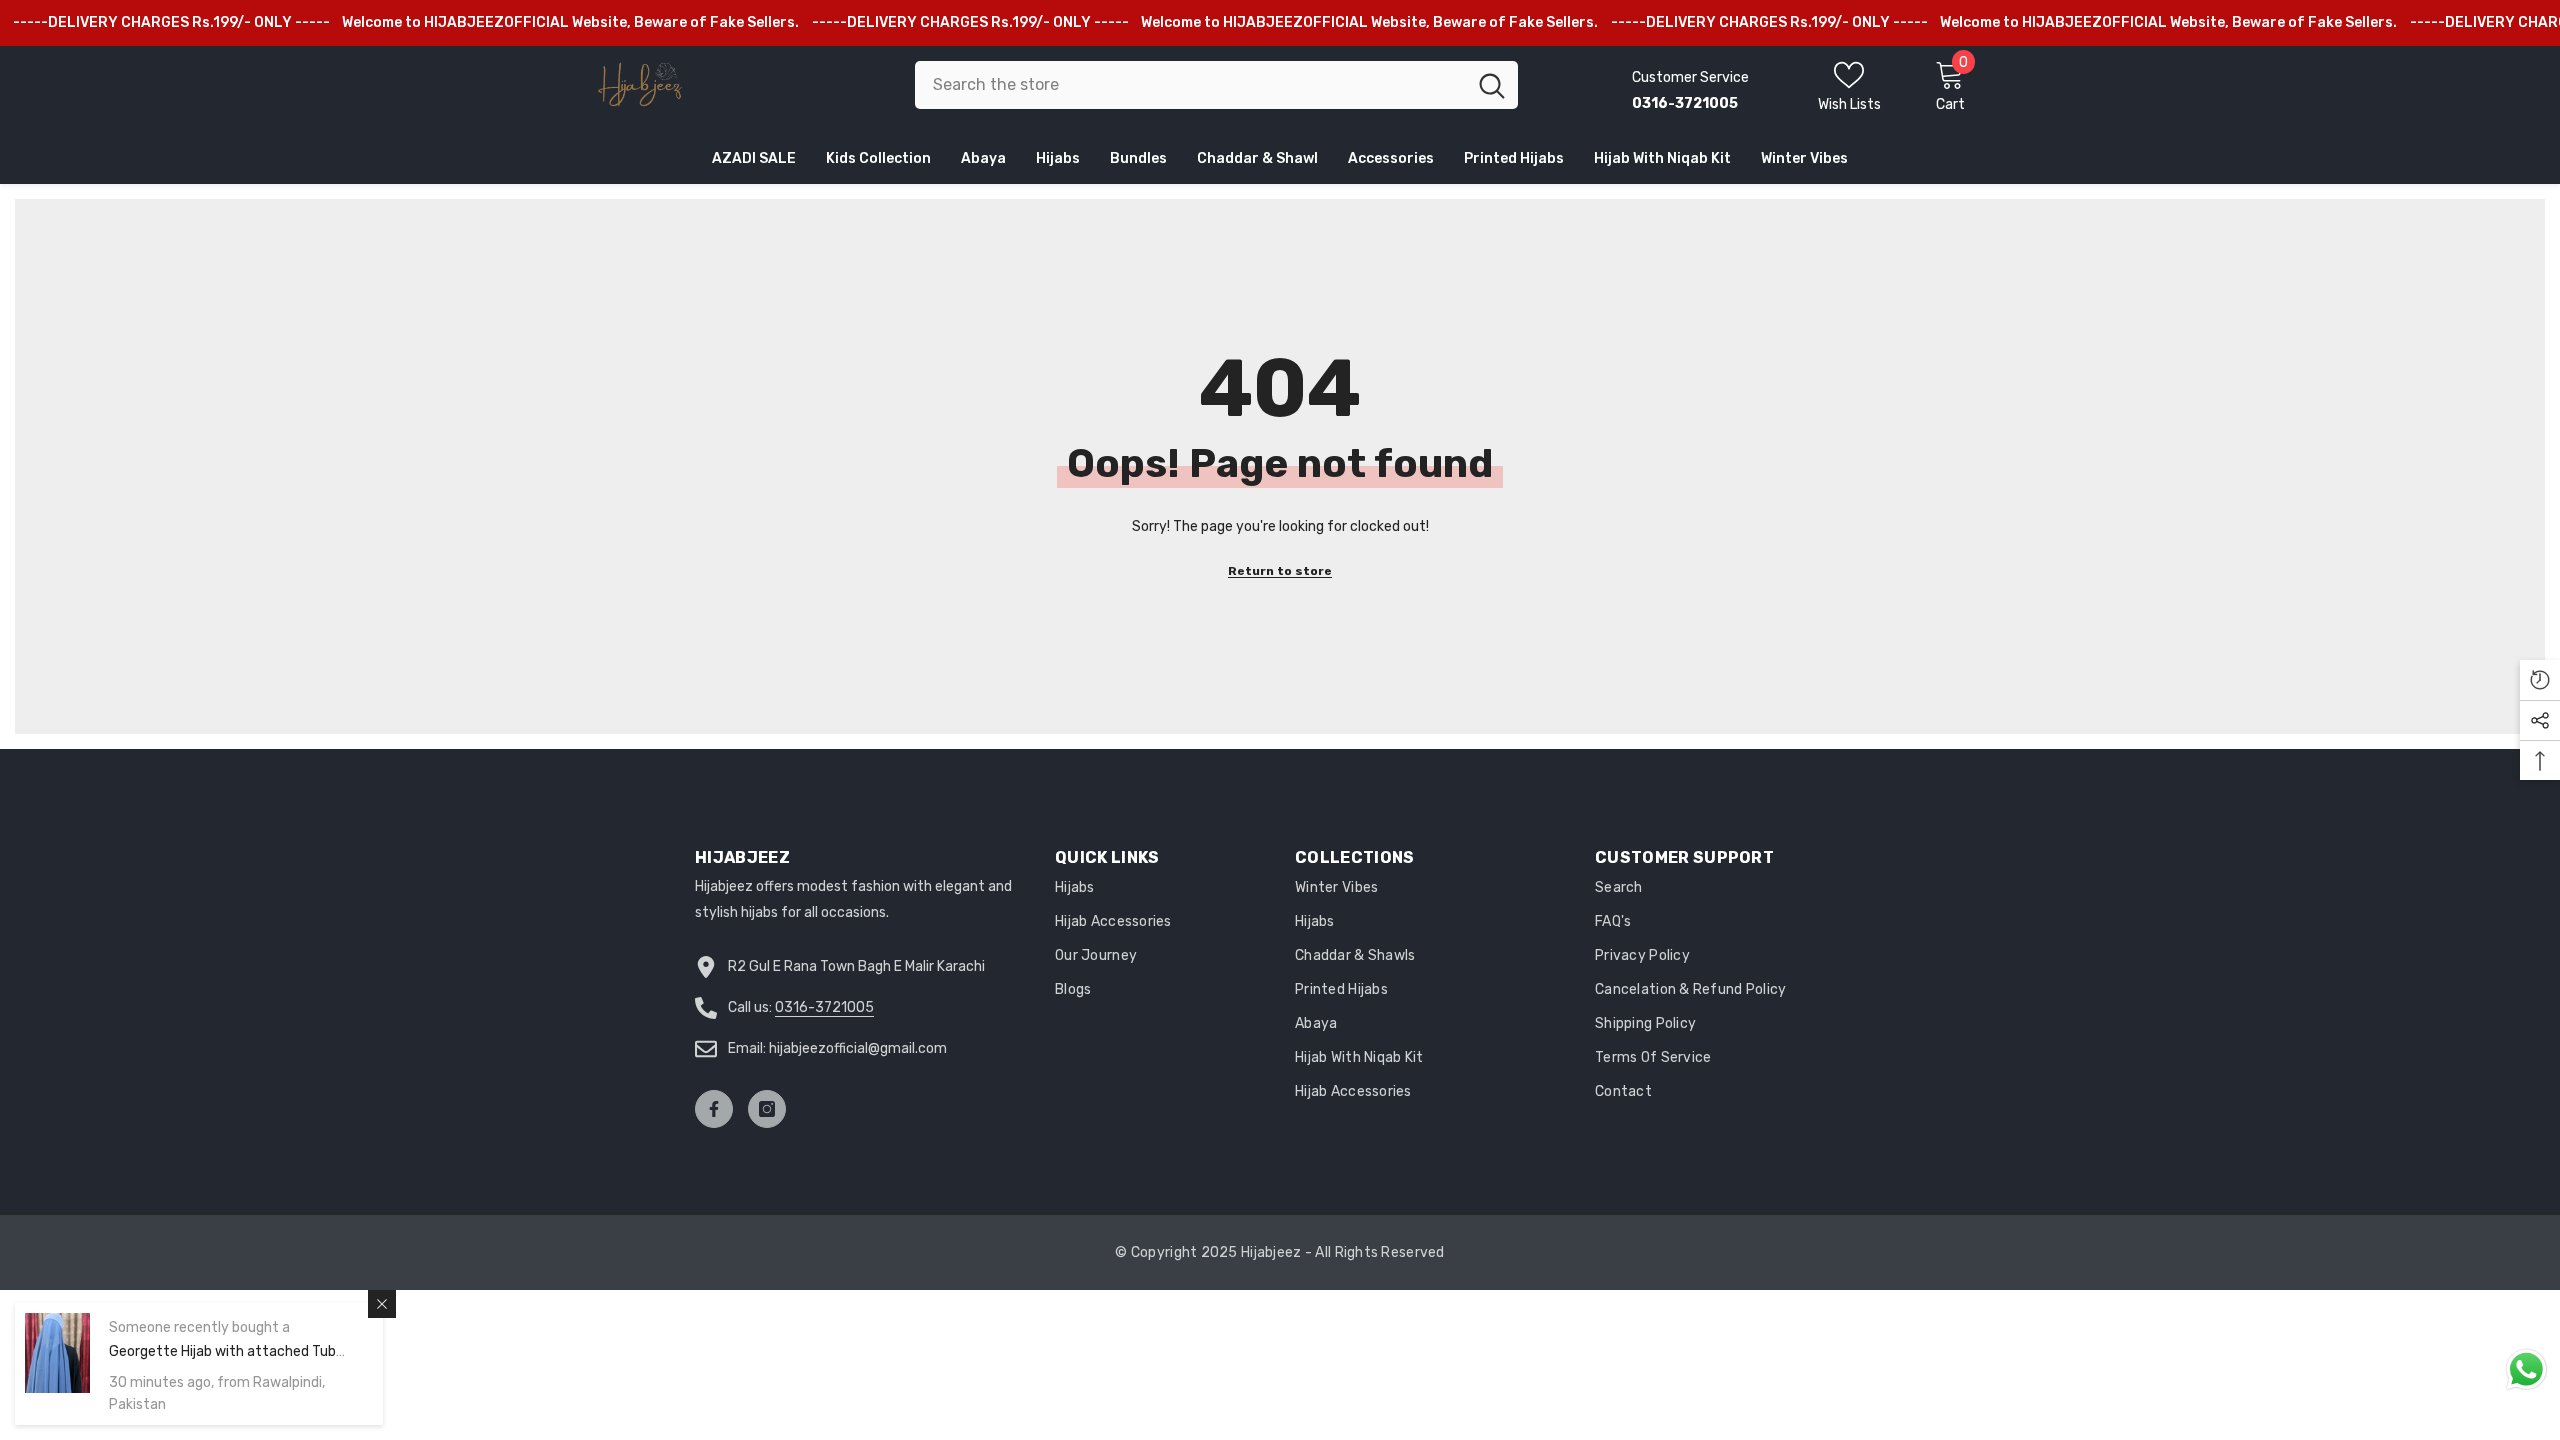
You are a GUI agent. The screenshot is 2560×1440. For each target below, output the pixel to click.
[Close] (382, 1304)
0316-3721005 (824, 1007)
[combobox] (1190, 85)
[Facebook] (714, 1109)
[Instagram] (767, 1109)
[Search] (1216, 85)
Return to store (1280, 571)
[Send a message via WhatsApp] (2526, 1369)
